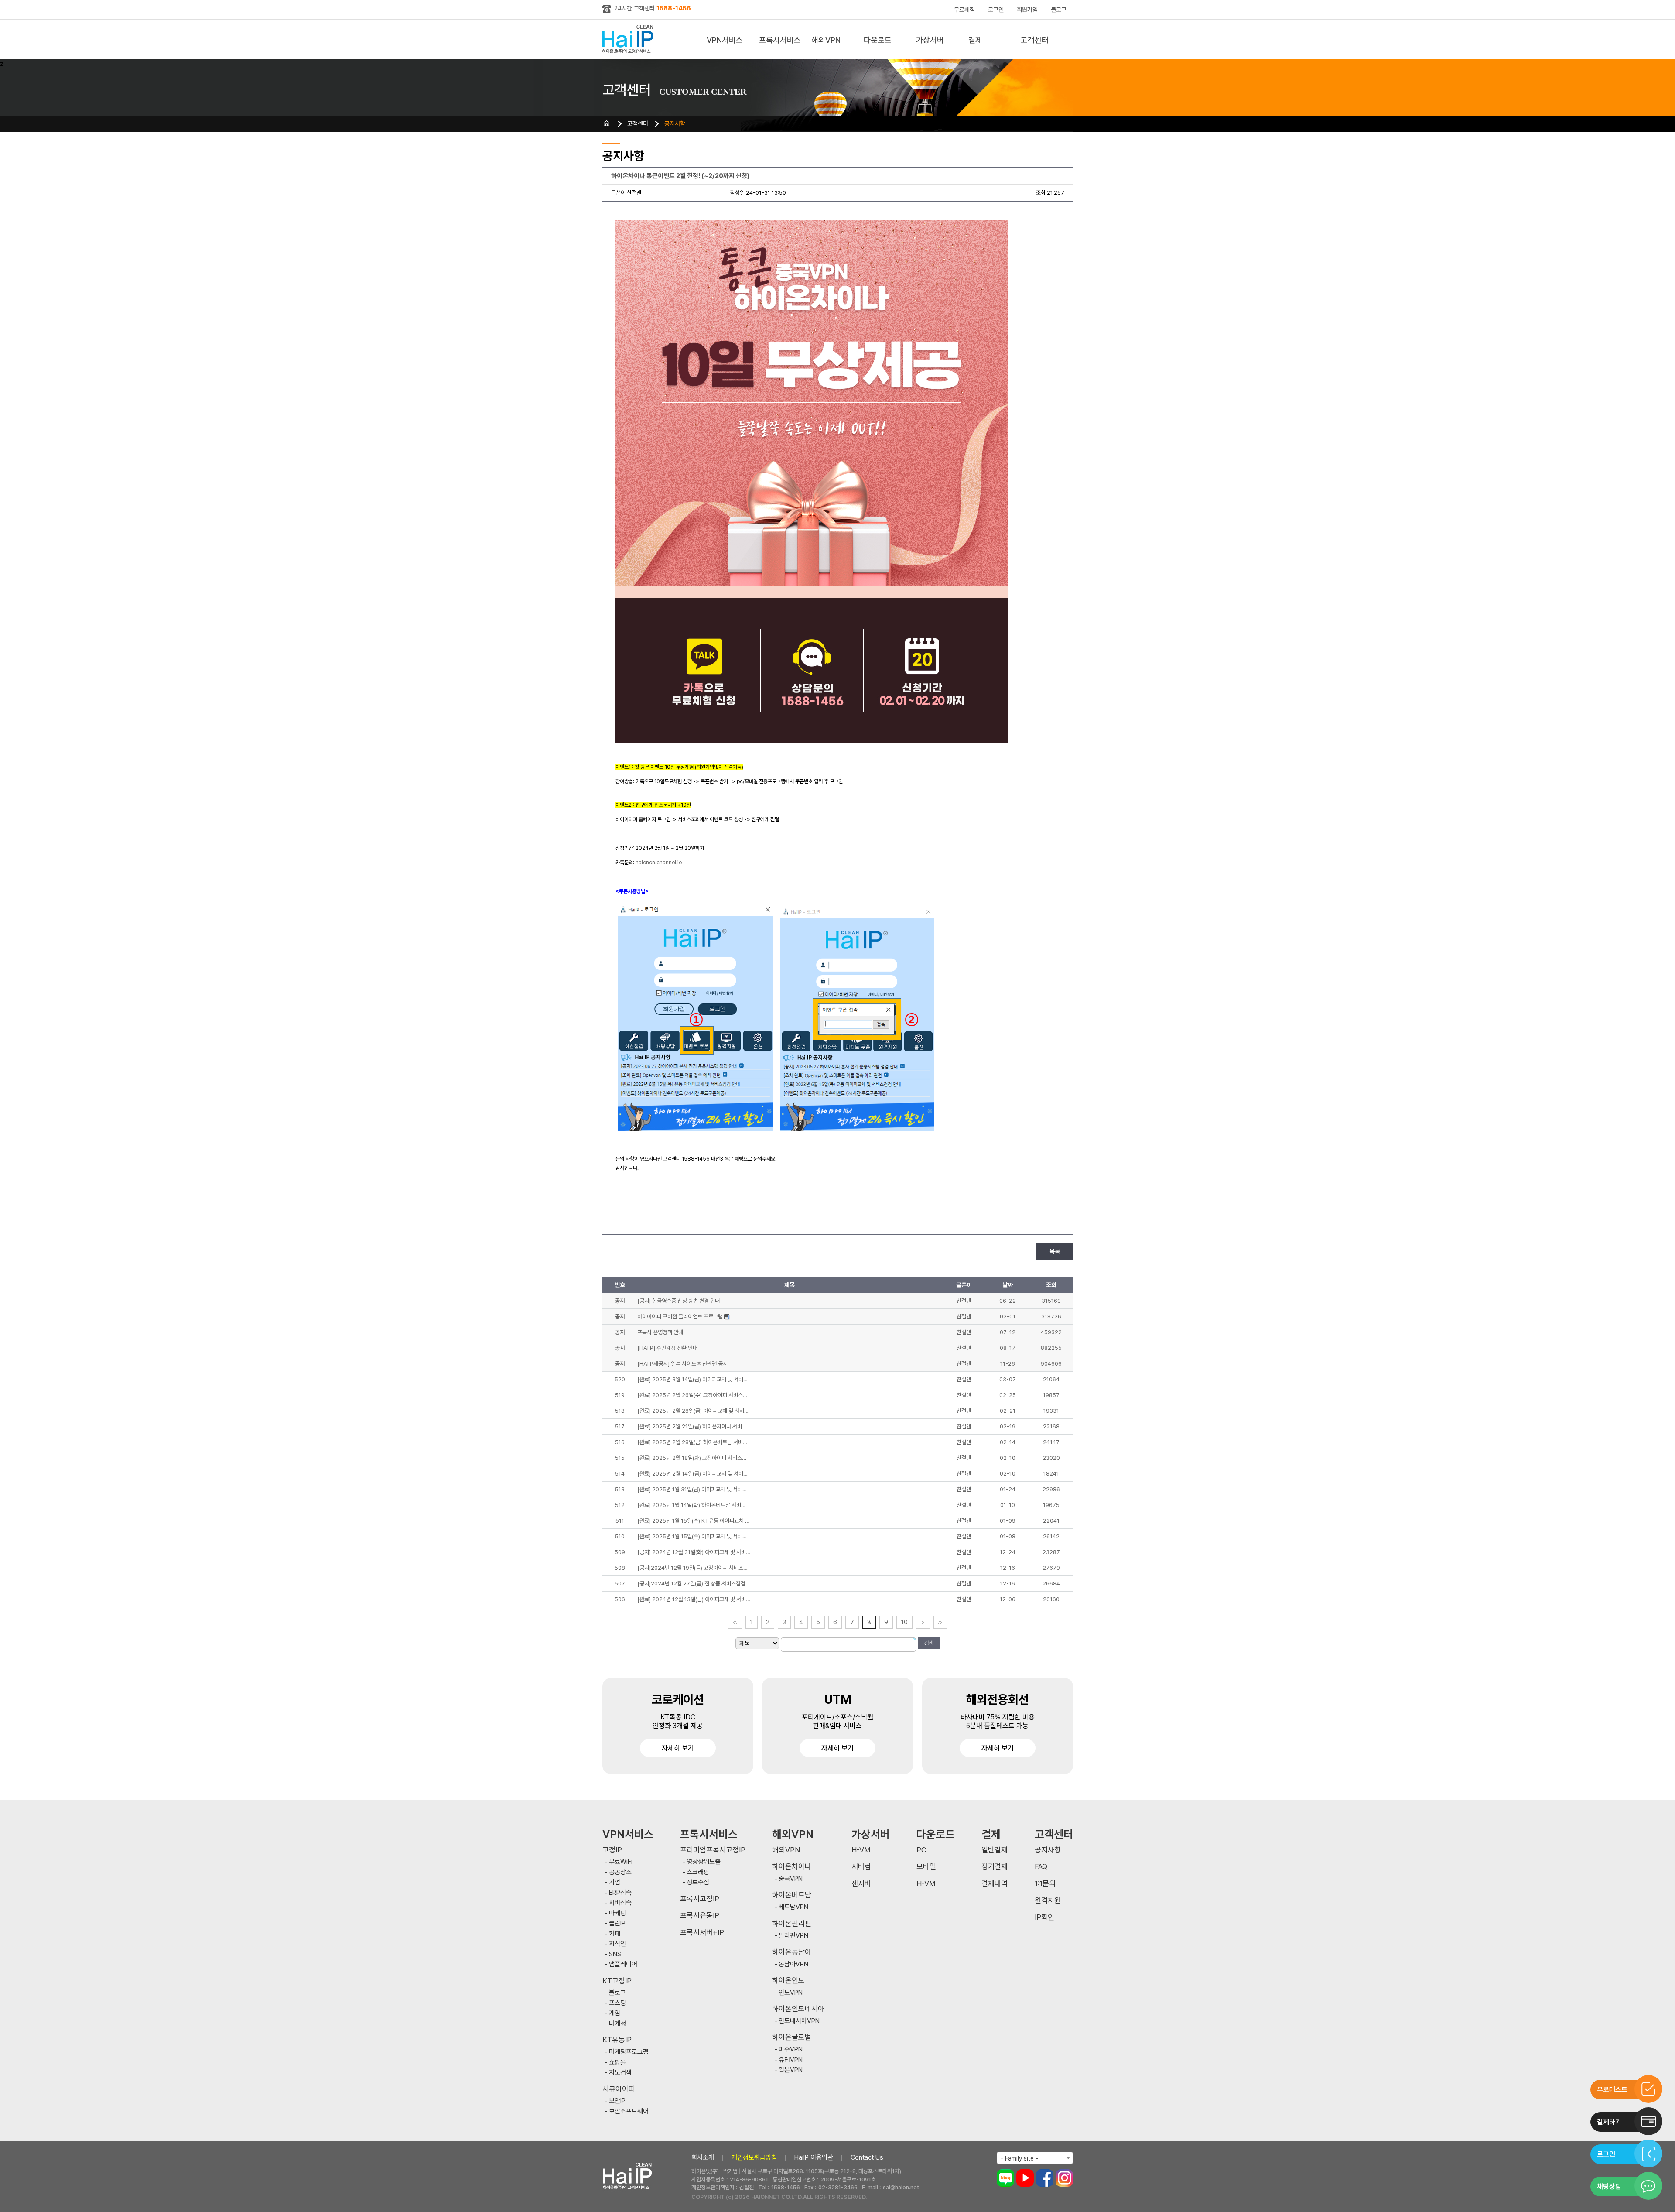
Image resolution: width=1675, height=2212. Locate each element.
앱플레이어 (623, 1964)
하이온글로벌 (792, 2037)
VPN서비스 (725, 40)
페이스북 (1045, 2178)
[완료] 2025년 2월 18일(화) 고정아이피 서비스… (692, 1458)
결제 (975, 40)
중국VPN (791, 1879)
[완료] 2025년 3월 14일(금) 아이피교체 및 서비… (692, 1379)
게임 (615, 2013)
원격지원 (1048, 1901)
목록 (1055, 1251)
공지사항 (675, 123)
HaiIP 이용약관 (814, 2157)
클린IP (617, 1923)
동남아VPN (793, 1964)
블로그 (1059, 10)
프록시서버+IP (702, 1933)
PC (921, 1850)
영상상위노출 (704, 1862)
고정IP (612, 1850)
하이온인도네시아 (798, 2009)
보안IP (617, 2101)
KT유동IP (617, 2040)
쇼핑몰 (617, 2063)
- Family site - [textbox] (1019, 2158)
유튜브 (1025, 2178)
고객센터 (1035, 40)
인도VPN (791, 1993)
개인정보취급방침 (754, 2157)
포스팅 (617, 2003)
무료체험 (964, 10)
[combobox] (1035, 2158)
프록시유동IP (700, 1916)
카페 (615, 1934)
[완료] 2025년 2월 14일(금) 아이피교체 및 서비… (692, 1474)
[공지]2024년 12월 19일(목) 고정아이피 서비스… (692, 1568)
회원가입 (1027, 10)
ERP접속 (620, 1893)
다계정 (617, 2024)
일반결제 (995, 1850)
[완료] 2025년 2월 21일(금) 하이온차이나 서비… (692, 1426)
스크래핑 (698, 1872)
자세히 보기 (678, 1748)
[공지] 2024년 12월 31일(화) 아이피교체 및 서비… (694, 1552)
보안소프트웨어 (629, 2111)
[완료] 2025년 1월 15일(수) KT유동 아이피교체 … (693, 1521)
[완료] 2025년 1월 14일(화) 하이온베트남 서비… (691, 1505)
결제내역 (995, 1884)
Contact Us (867, 2157)
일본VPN (791, 2070)
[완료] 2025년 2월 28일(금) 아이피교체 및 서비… (693, 1411)
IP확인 (1044, 1917)
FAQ (1041, 1867)
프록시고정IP (700, 1899)
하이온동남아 (792, 1952)
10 (904, 1622)
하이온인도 (788, 1981)
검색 (929, 1643)
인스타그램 (1064, 2178)
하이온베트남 (792, 1895)
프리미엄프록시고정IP (713, 1850)
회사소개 (703, 2157)
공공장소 (620, 1872)
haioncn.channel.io (659, 863)
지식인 (617, 1944)
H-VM (861, 1850)
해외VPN (826, 40)
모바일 (926, 1867)
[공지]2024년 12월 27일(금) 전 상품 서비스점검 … (694, 1584)
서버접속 (620, 1903)
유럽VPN (791, 2060)
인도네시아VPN (799, 2021)
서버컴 (861, 1867)
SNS (615, 1954)
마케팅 (617, 1913)
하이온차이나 (792, 1867)
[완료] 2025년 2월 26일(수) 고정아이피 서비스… (692, 1395)
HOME (607, 123)
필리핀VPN (793, 1936)
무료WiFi (621, 1862)
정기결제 (995, 1867)
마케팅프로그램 (629, 2052)
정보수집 (698, 1882)
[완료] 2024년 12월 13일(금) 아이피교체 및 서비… (694, 1599)
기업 (615, 1882)
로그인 (996, 10)
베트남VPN (793, 1907)
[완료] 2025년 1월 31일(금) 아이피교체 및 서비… (692, 1489)
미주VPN (791, 2049)
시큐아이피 (619, 2089)
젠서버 (861, 1884)
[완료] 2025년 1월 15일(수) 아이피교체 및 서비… (692, 1536)
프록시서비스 (780, 40)
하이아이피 (630, 39)
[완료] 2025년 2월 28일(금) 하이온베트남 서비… (692, 1442)
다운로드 (878, 40)
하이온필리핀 (792, 1924)
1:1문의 (1045, 1884)
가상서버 (930, 40)
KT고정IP (617, 1981)
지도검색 (620, 2073)
